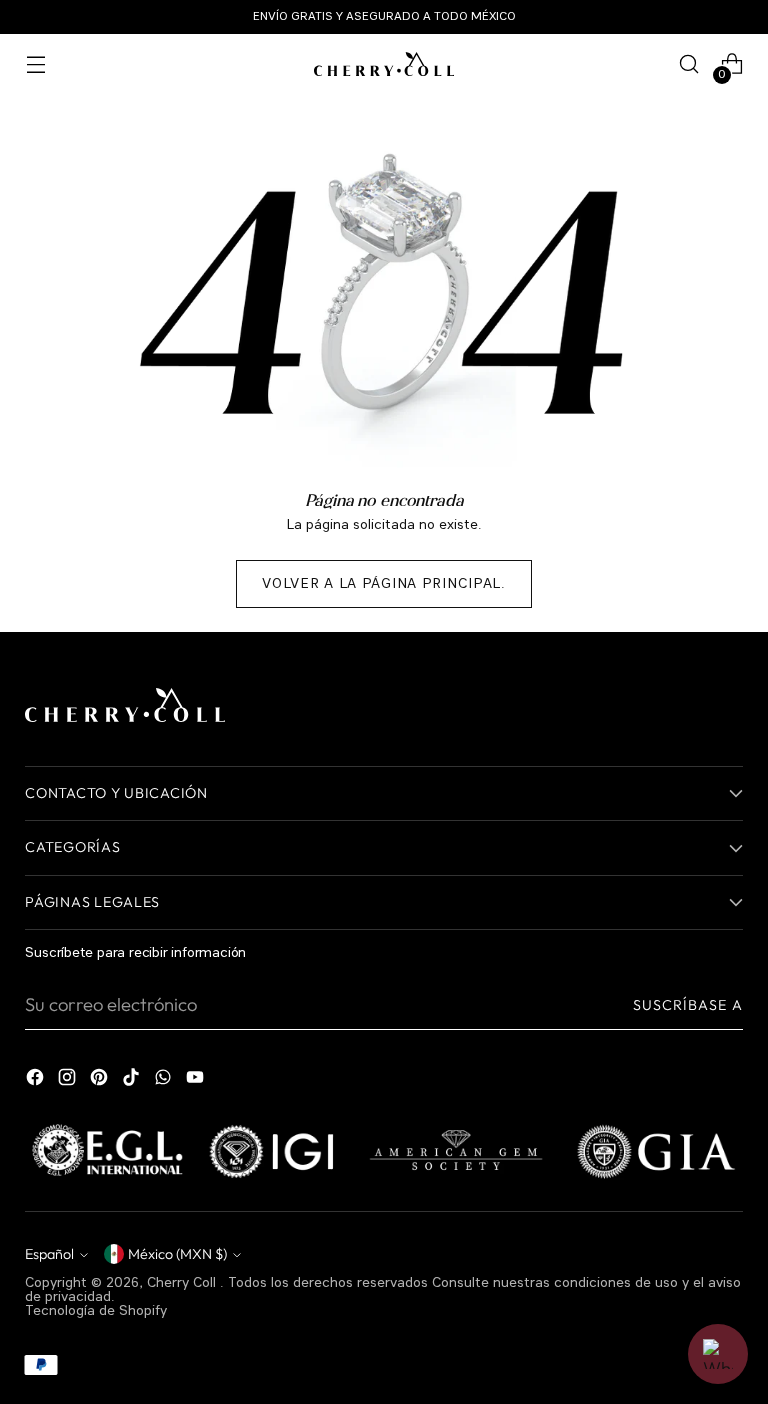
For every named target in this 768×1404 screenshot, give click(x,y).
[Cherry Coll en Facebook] (37, 1082)
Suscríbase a (688, 1005)
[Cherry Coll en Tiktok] (133, 1082)
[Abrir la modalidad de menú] (35, 64)
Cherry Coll (183, 1283)
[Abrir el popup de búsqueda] (689, 64)
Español (49, 1254)
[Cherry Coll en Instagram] (69, 1082)
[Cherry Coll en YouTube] (197, 1082)
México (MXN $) (177, 1254)
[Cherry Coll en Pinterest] (101, 1082)
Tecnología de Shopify (96, 1311)
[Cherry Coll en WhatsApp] (165, 1082)
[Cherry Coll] (384, 64)
